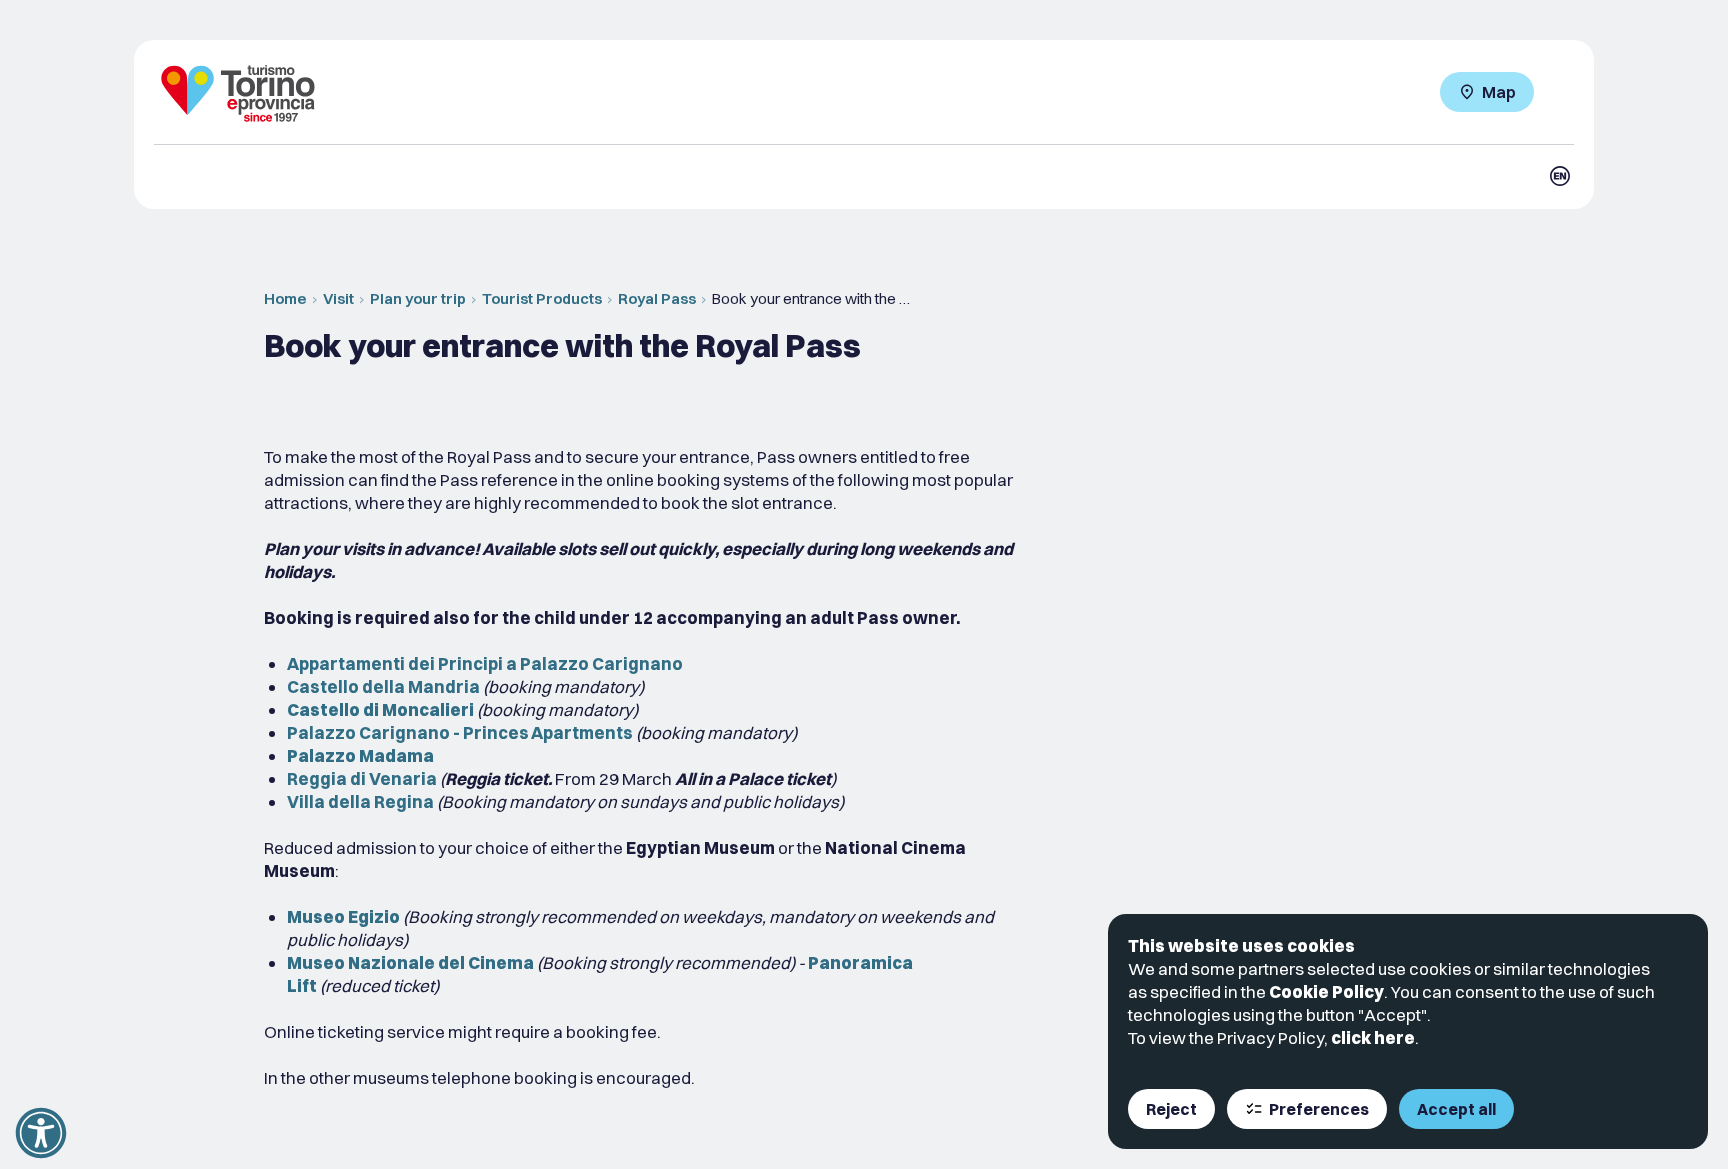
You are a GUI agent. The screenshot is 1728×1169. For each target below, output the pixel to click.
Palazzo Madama (360, 755)
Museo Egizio (343, 916)
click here (1373, 1037)
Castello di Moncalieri (380, 709)
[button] (41, 1133)
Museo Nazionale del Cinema (410, 962)
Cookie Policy (1326, 991)
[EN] (1560, 176)
